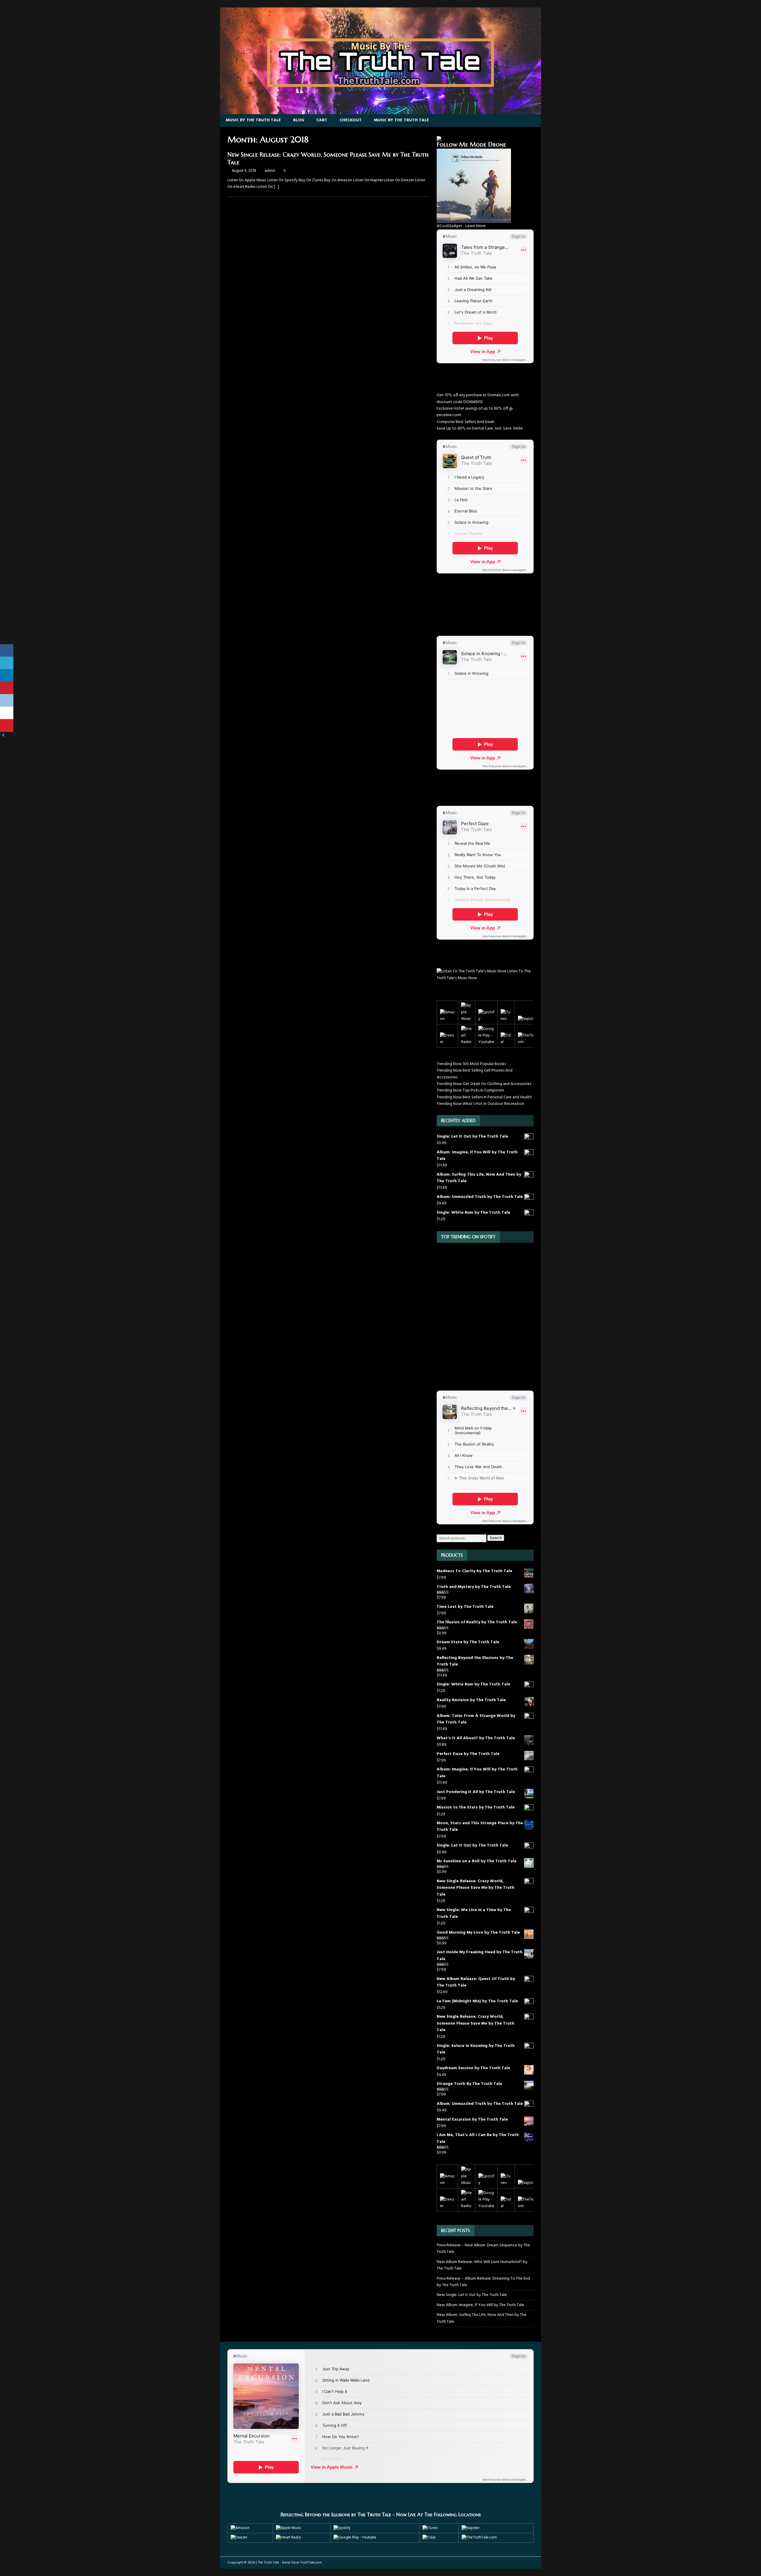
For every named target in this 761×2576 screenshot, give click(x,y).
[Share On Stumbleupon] (7, 713)
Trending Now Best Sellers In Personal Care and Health (484, 1097)
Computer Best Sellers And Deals (466, 422)
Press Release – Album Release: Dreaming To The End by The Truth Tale (483, 2282)
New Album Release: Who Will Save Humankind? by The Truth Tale (482, 2265)
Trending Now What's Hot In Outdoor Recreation (480, 1104)
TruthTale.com (311, 2563)
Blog (299, 120)
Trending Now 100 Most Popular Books (471, 1064)
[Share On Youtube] (7, 725)
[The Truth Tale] (380, 111)
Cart (322, 120)
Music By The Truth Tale (253, 120)
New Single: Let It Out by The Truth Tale (472, 2295)
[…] (276, 187)
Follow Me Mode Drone (471, 145)
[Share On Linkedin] (7, 676)
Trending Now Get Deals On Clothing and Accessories (484, 1084)
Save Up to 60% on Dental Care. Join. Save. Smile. (480, 428)
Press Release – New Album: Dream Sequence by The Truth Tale (483, 2249)
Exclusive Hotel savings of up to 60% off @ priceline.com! (475, 412)
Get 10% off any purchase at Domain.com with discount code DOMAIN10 (478, 398)
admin (270, 171)
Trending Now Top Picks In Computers (470, 1090)
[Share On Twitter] (7, 663)
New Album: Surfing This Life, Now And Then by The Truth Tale (482, 2318)
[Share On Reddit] (7, 700)
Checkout (351, 120)
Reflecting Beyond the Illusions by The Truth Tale (336, 2514)
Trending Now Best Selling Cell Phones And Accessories (475, 1074)
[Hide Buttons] (3, 735)
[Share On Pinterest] (7, 688)
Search (496, 1538)
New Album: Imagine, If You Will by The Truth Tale (480, 2305)
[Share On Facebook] (7, 651)
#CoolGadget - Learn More (461, 226)
